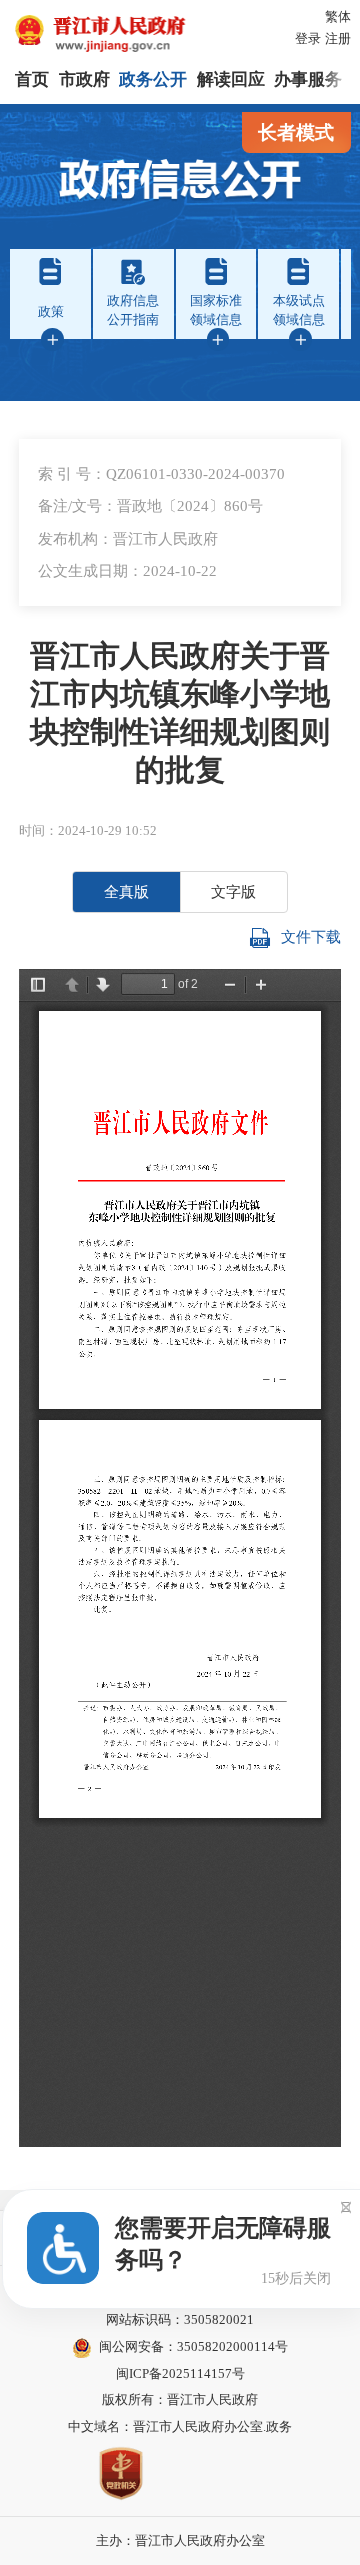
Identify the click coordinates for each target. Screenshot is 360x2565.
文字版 (233, 891)
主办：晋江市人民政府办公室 (180, 2540)
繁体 (338, 16)
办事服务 (308, 79)
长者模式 (296, 132)
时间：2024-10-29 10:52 (88, 830)
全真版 (126, 891)
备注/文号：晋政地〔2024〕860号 (150, 505)
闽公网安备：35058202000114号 (193, 2346)
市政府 (84, 79)
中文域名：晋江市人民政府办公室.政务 (180, 2426)
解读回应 (231, 79)
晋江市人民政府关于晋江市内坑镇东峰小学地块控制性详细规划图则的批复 (180, 713)
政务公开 (153, 79)
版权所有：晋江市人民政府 (180, 2399)
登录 (308, 38)
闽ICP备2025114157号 (180, 2373)
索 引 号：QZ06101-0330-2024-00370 (161, 473)
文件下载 (311, 936)
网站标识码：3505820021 (180, 2319)
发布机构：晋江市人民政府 (128, 538)
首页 (32, 79)
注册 (338, 38)
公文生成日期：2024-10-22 (127, 570)
